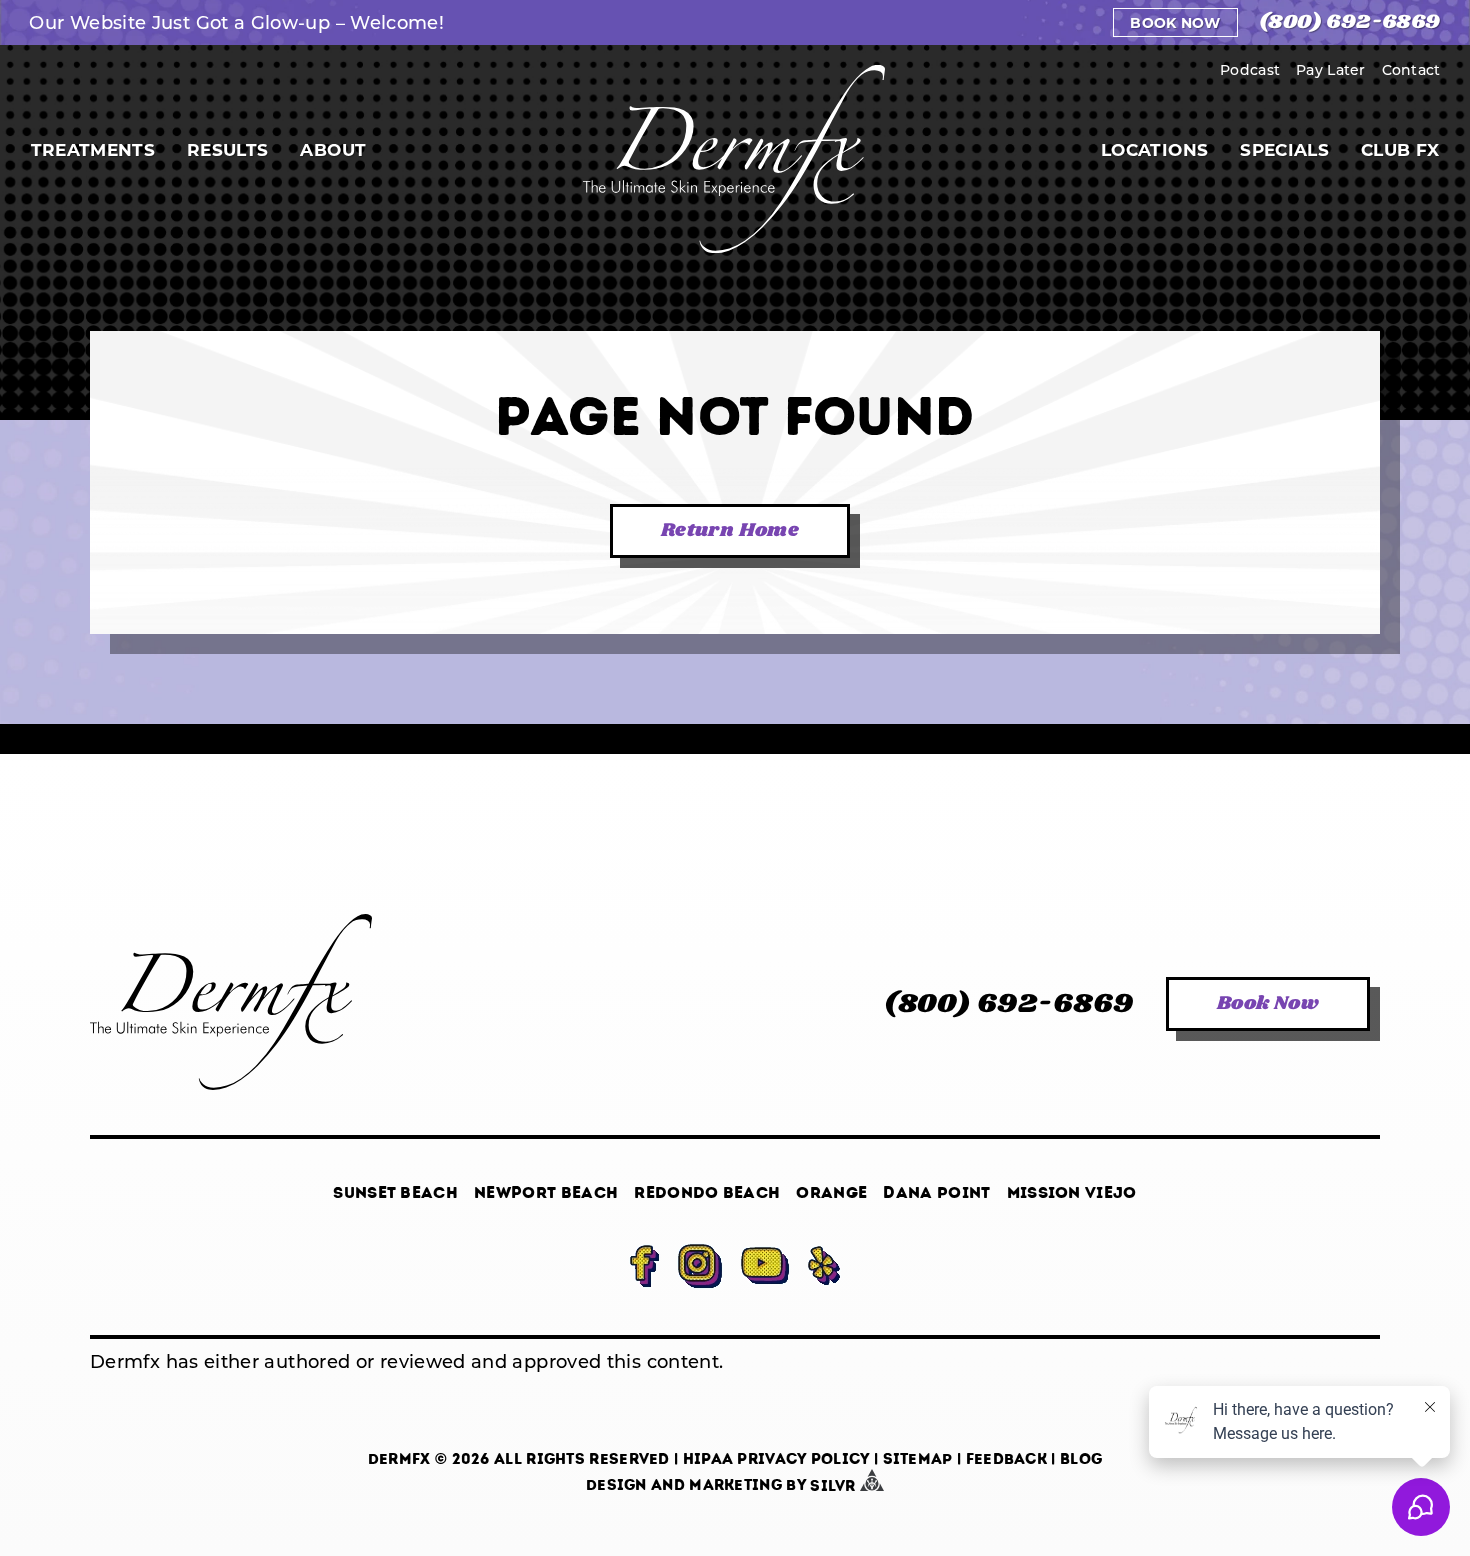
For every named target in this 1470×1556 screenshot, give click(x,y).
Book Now (1175, 22)
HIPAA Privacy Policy (776, 1459)
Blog (1081, 1459)
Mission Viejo (1072, 1192)
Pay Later (1331, 69)
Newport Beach (546, 1192)
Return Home (730, 530)
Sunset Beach (395, 1192)
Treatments (93, 149)
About (333, 149)
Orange (831, 1192)
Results (227, 149)
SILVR (835, 1486)
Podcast (1250, 69)
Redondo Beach (707, 1192)
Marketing (735, 1486)
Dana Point (936, 1192)
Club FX (1400, 149)
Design (616, 1486)
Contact (1411, 69)
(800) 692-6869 (1350, 22)
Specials (1284, 149)
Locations (1154, 149)
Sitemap (918, 1459)
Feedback (1006, 1459)
